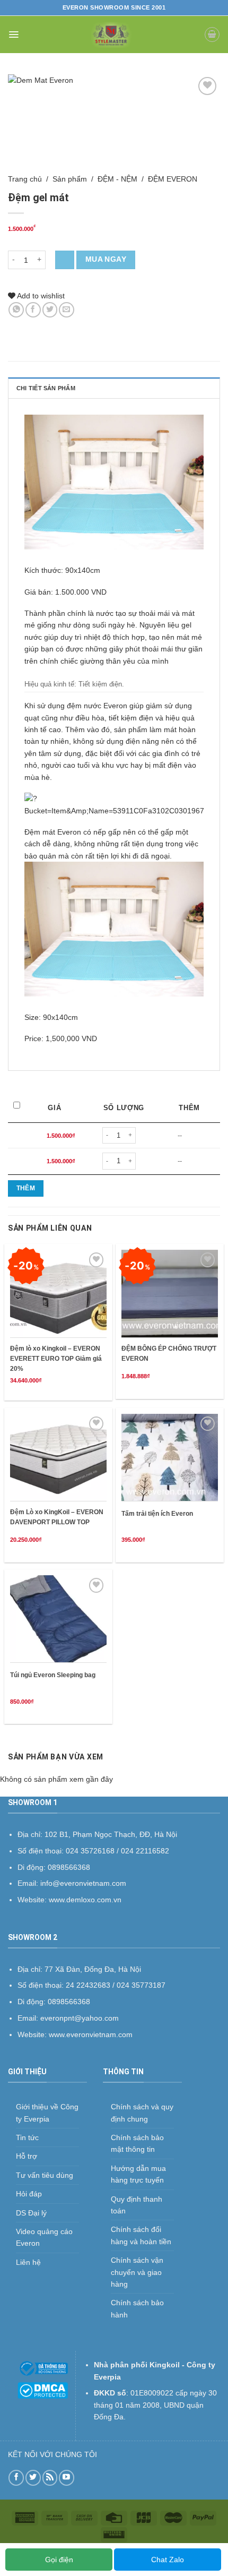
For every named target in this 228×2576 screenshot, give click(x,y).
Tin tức (27, 2137)
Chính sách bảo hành (137, 2308)
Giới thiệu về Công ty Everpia (47, 2113)
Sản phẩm (70, 179)
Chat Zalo (168, 2560)
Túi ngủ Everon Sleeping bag (53, 1675)
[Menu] (14, 35)
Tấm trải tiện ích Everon (157, 1514)
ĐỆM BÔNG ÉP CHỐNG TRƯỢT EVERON (169, 1354)
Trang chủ (25, 179)
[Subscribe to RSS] (50, 2478)
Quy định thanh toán (137, 2205)
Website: (33, 2034)
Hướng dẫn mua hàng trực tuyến (138, 2174)
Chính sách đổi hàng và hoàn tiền (141, 2235)
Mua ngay (106, 259)
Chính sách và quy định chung (142, 2113)
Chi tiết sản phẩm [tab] (46, 388)
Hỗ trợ (27, 2156)
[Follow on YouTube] (67, 2478)
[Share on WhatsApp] (16, 310)
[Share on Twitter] (50, 310)
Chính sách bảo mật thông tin (137, 2143)
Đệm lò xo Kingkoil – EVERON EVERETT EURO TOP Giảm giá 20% (56, 1359)
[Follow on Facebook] (16, 2478)
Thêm (26, 1188)
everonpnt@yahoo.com (80, 2018)
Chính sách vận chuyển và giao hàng (137, 2272)
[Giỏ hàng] (212, 35)
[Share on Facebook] (33, 310)
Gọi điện (59, 2560)
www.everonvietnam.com (91, 2034)
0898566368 (69, 2002)
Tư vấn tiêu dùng (45, 2175)
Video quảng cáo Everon (44, 2237)
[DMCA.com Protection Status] (43, 2390)
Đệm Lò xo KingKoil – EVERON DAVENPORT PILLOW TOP (57, 1517)
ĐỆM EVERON (173, 179)
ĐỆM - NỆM (117, 179)
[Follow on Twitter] (33, 2478)
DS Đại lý (31, 2213)
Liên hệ (28, 2262)
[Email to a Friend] (67, 310)
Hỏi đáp (29, 2194)
